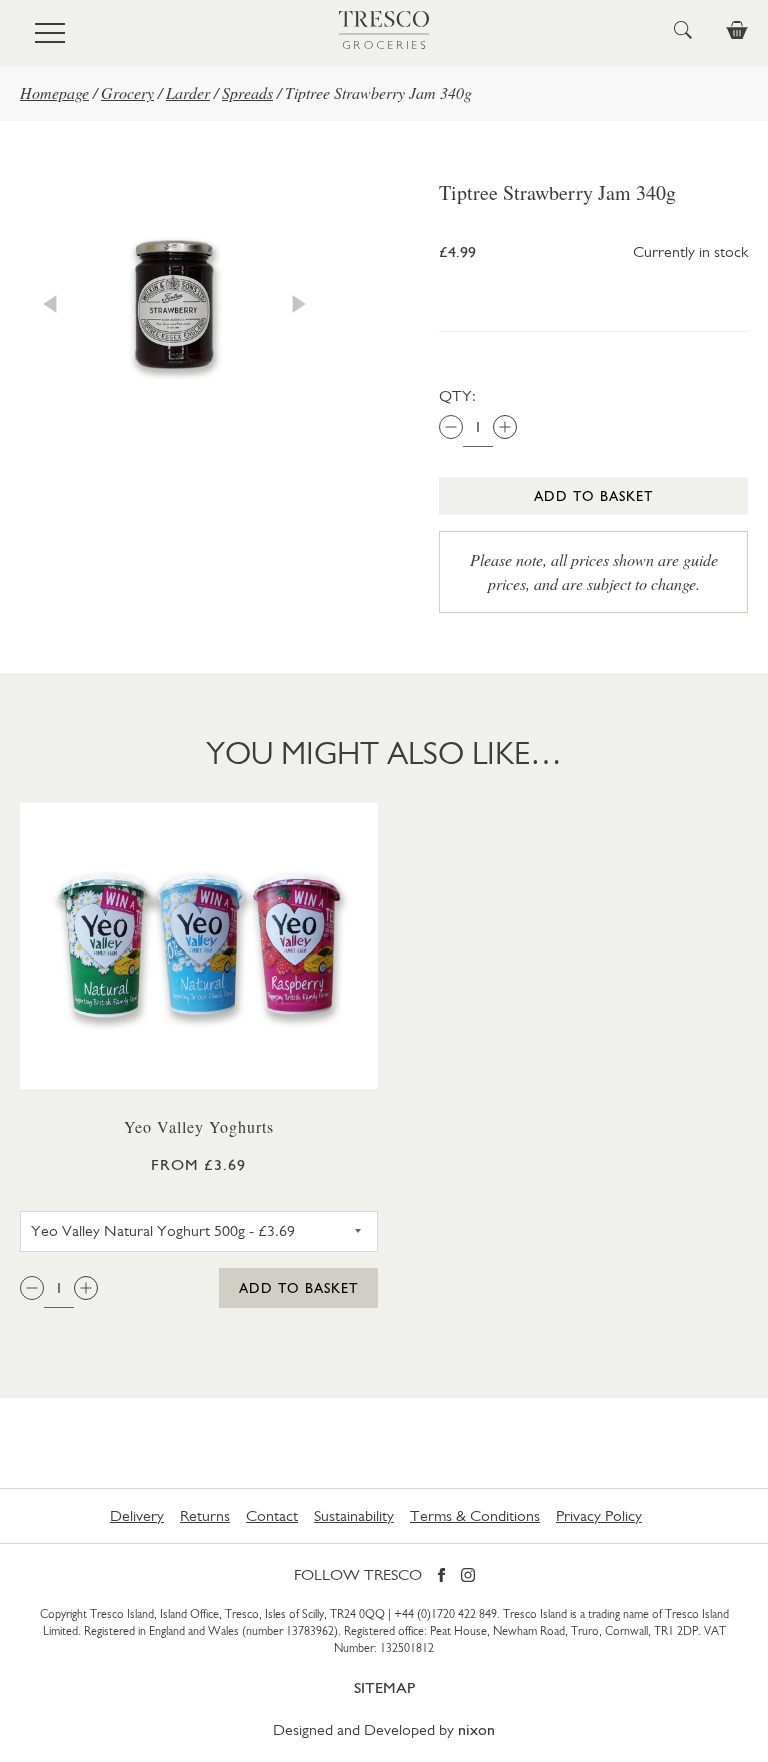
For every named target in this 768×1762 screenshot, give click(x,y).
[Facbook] (441, 1576)
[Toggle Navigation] (50, 33)
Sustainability (354, 1515)
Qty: (457, 395)
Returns (205, 1515)
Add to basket (593, 496)
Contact (272, 1515)
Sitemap (384, 1687)
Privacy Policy (599, 1515)
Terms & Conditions (475, 1515)
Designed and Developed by (384, 1729)
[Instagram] (468, 1576)
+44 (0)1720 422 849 (445, 1614)
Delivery (137, 1515)
